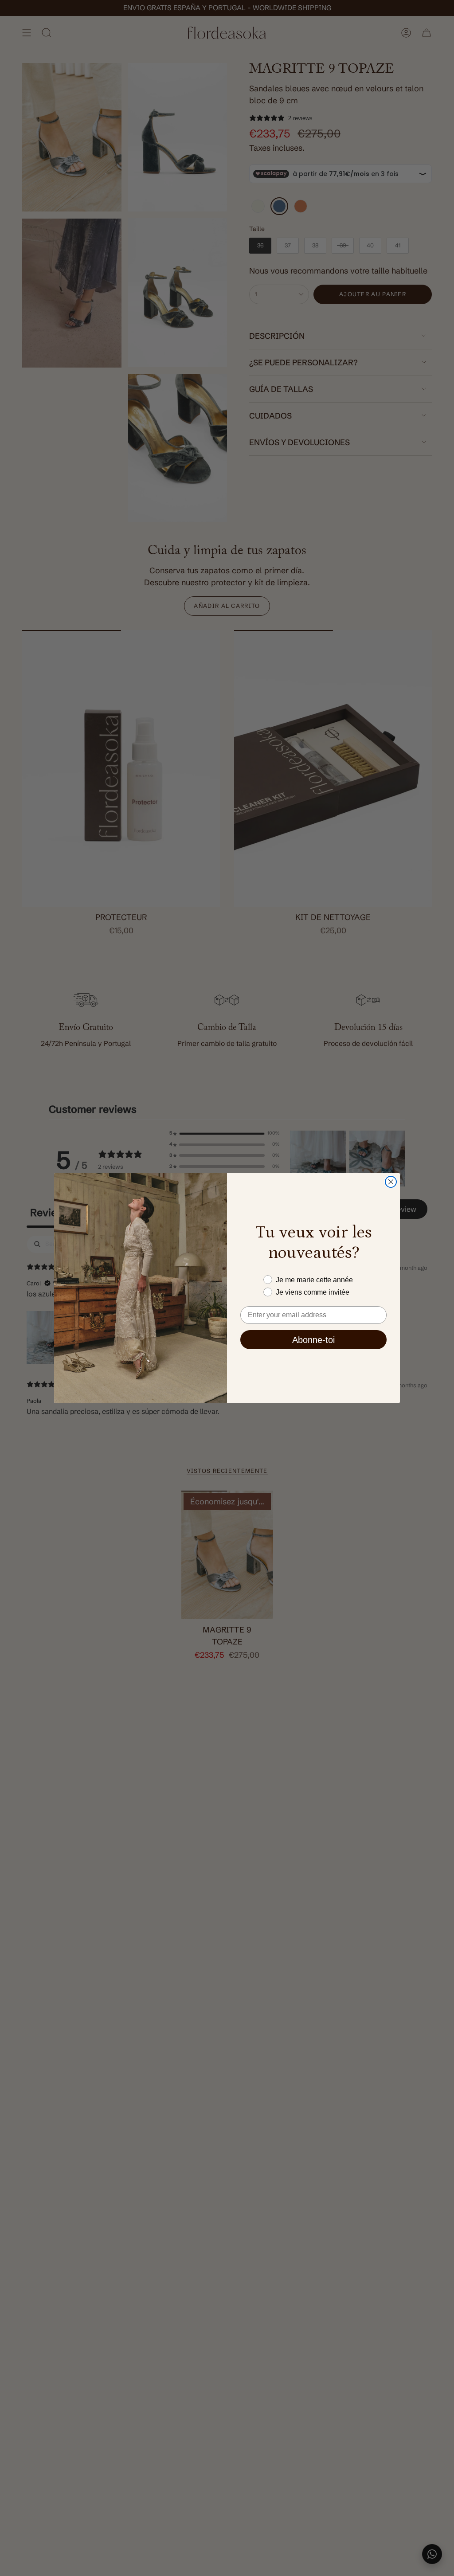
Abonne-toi (313, 1340)
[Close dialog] (391, 1182)
